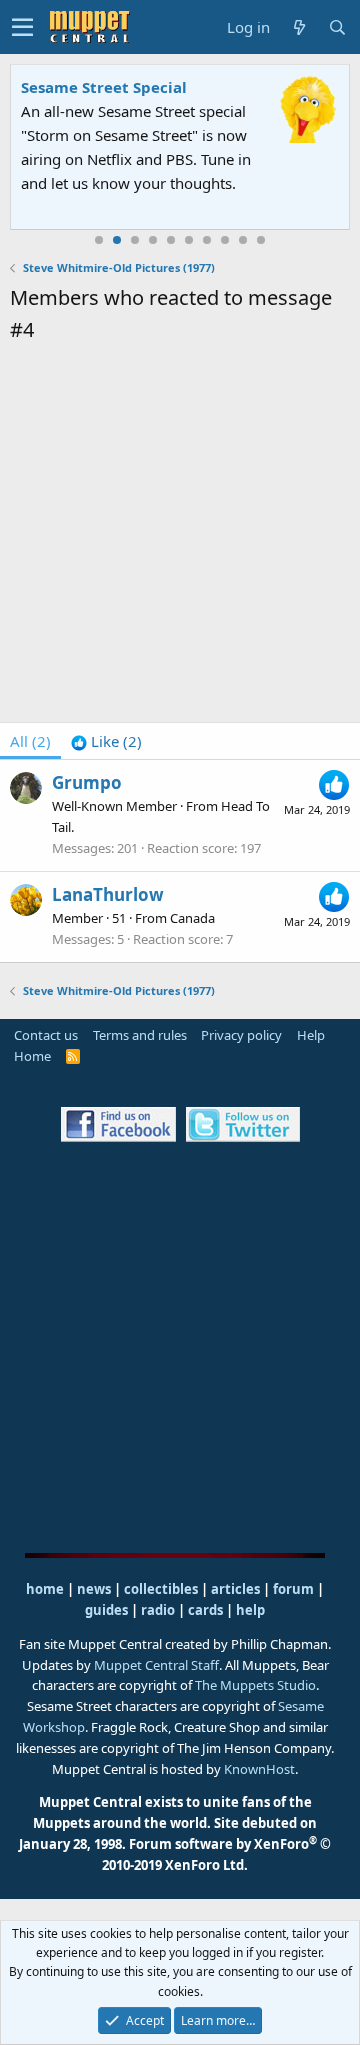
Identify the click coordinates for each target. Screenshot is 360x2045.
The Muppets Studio (255, 1685)
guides (106, 1610)
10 (261, 240)
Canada (192, 918)
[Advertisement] (180, 536)
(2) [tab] (30, 741)
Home (32, 1056)
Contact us (46, 1035)
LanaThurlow (108, 894)
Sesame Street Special (104, 87)
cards (205, 1610)
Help (311, 1035)
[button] (22, 27)
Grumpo (87, 782)
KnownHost (259, 1769)
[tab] (106, 741)
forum (293, 1589)
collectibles (161, 1589)
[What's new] (299, 27)
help (250, 1610)
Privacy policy (241, 1035)
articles (237, 1589)
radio (158, 1610)
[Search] (337, 27)
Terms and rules (140, 1035)
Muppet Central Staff (156, 1665)
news (94, 1589)
